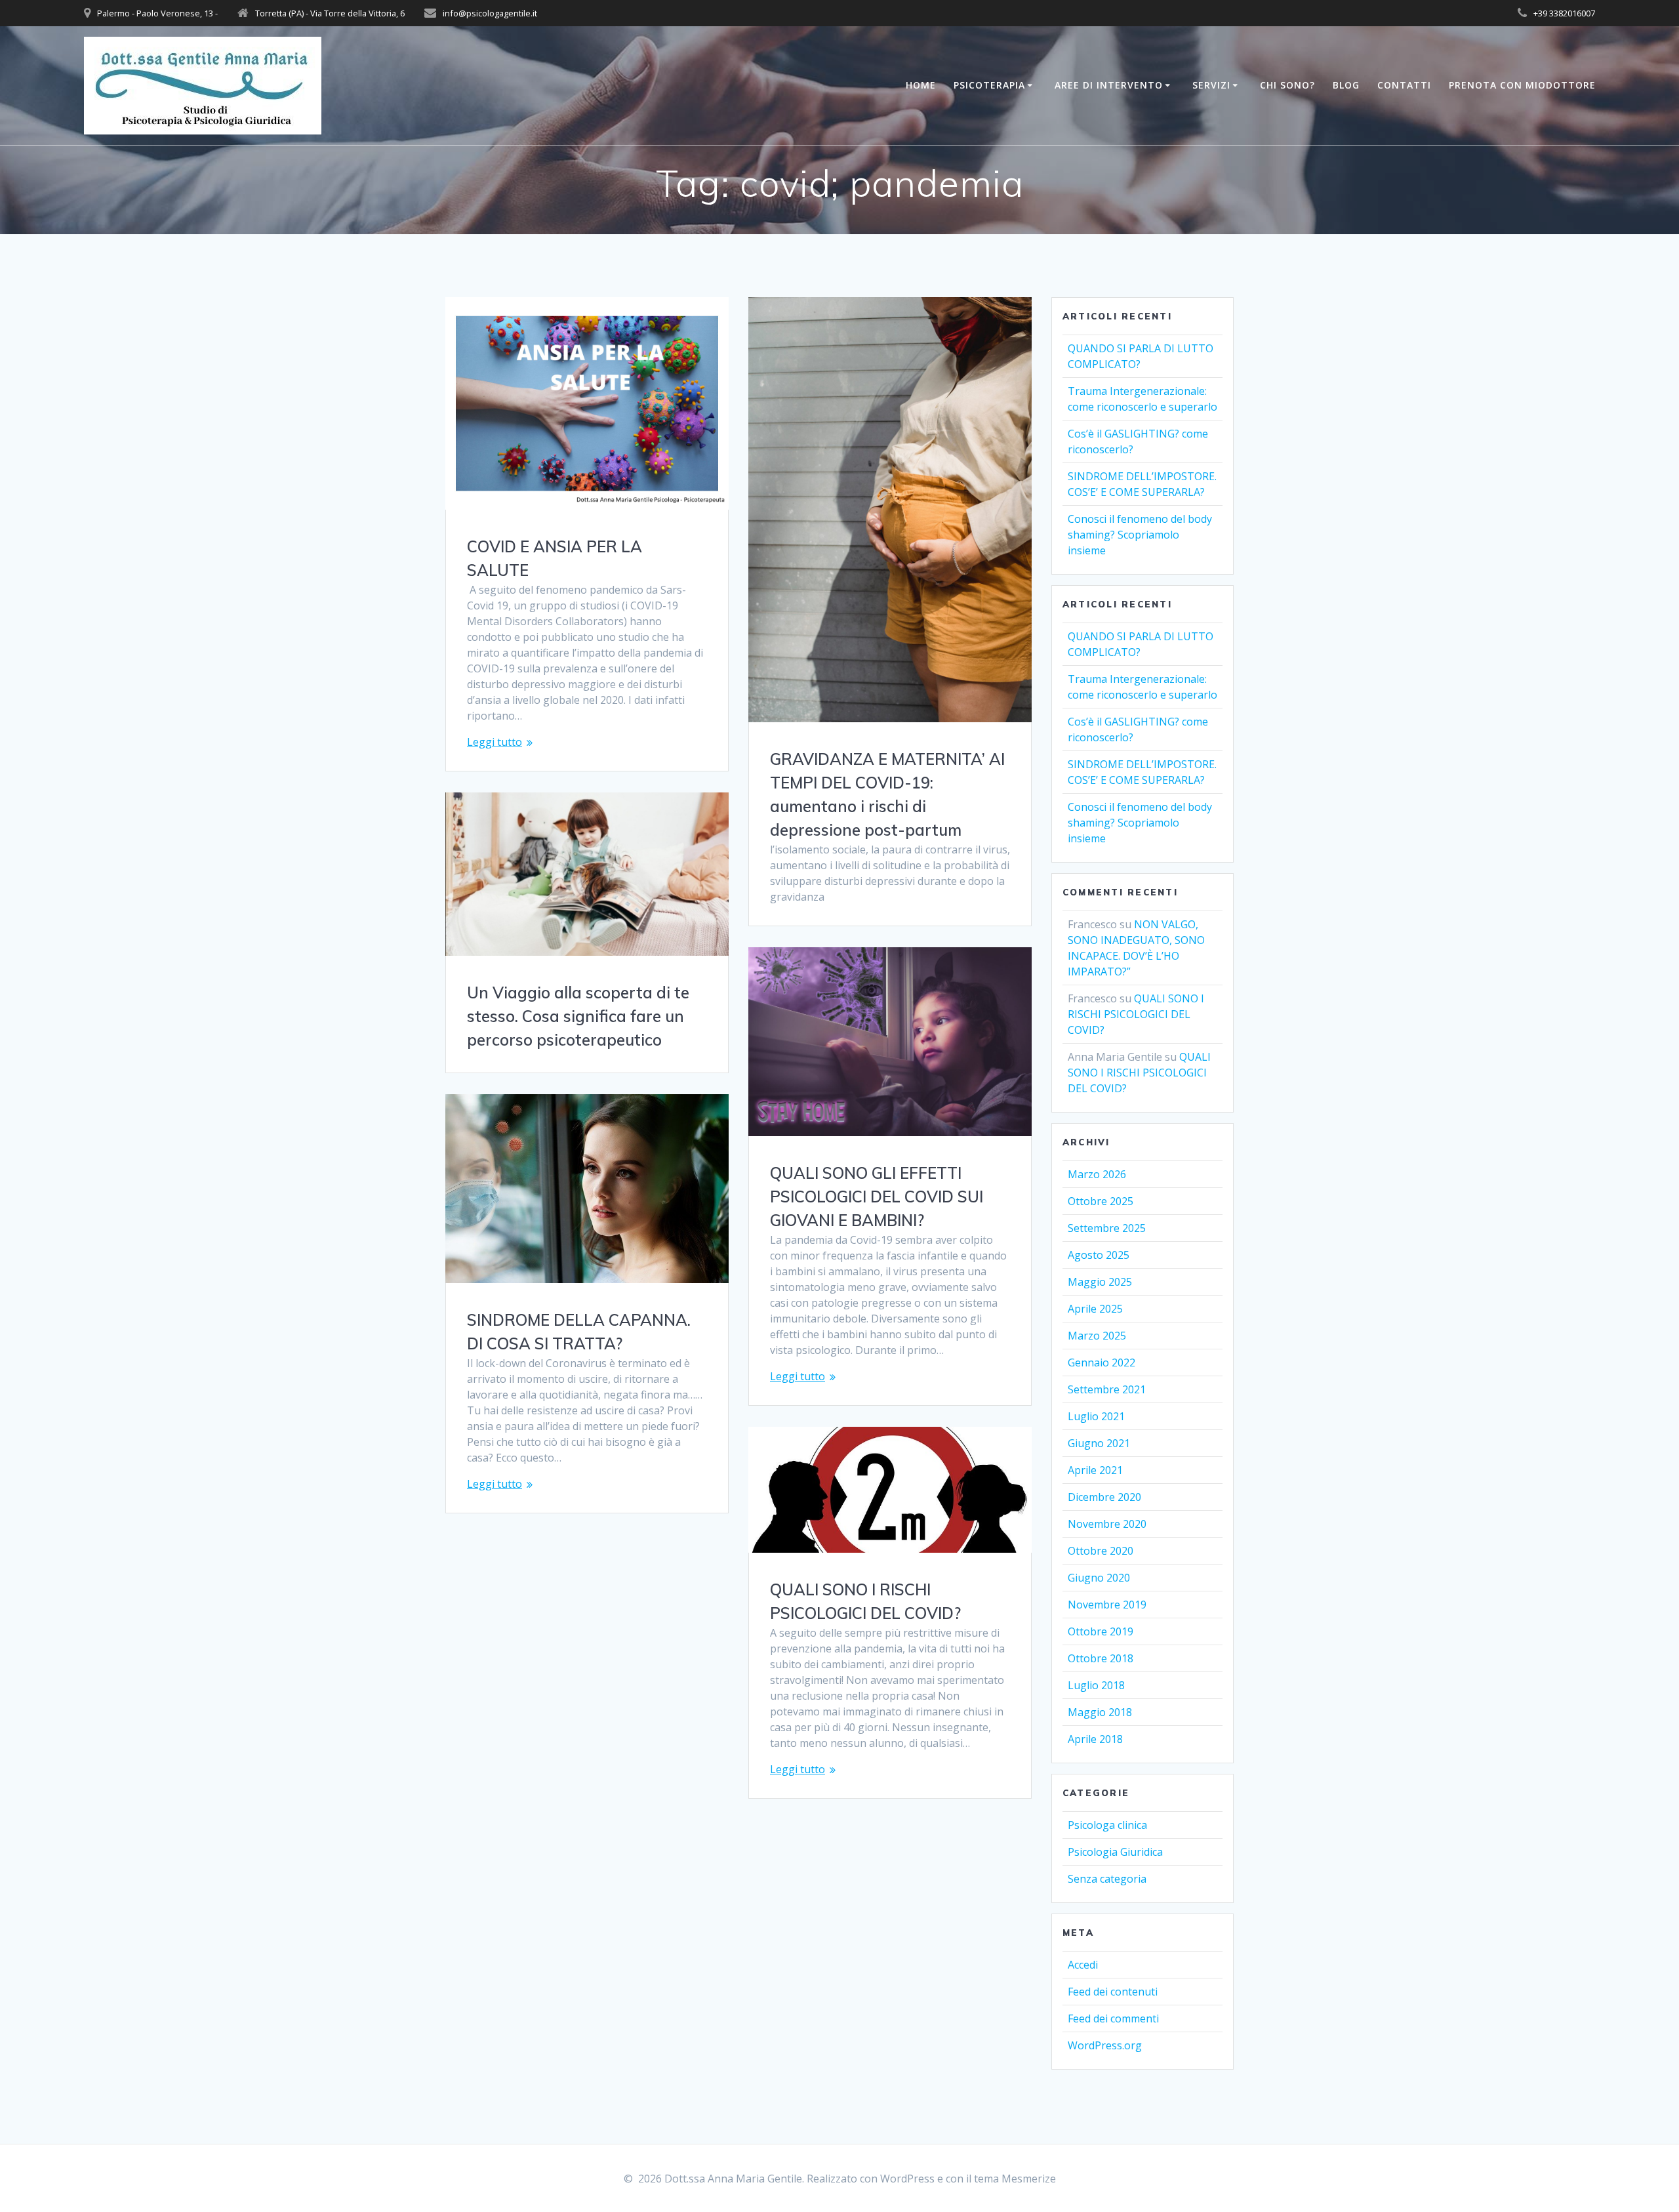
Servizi (1211, 85)
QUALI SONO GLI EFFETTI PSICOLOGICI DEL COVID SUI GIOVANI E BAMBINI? (877, 1197)
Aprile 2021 (1095, 1470)
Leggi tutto (495, 742)
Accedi (1083, 1965)
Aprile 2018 (1095, 1739)
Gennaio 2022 (1102, 1362)
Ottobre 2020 (1101, 1551)
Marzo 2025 (1097, 1336)
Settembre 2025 (1107, 1228)
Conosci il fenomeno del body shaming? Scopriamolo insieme (1140, 535)
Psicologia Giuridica (1115, 1852)
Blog (1346, 85)
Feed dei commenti (1113, 2018)
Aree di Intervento (1109, 85)
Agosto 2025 (1099, 1255)
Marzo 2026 (1097, 1174)
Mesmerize (1029, 2179)
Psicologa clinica (1107, 1825)
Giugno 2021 (1099, 1443)
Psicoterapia (989, 85)
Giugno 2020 (1099, 1578)
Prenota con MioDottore (1522, 85)
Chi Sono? (1287, 85)
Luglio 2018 (1096, 1685)
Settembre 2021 (1107, 1389)
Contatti (1404, 85)
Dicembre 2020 (1104, 1497)
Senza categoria (1107, 1879)
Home (921, 85)
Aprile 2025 (1095, 1309)
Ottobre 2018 (1101, 1658)
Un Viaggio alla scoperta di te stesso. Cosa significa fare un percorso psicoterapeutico (578, 1016)
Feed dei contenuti (1113, 1992)
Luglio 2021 (1096, 1416)
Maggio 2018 (1100, 1712)
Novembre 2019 (1107, 1605)
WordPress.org (1105, 2045)
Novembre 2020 (1107, 1524)
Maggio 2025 (1100, 1282)
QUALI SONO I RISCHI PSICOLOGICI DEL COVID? (1136, 1014)
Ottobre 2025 (1101, 1201)
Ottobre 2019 (1101, 1631)
